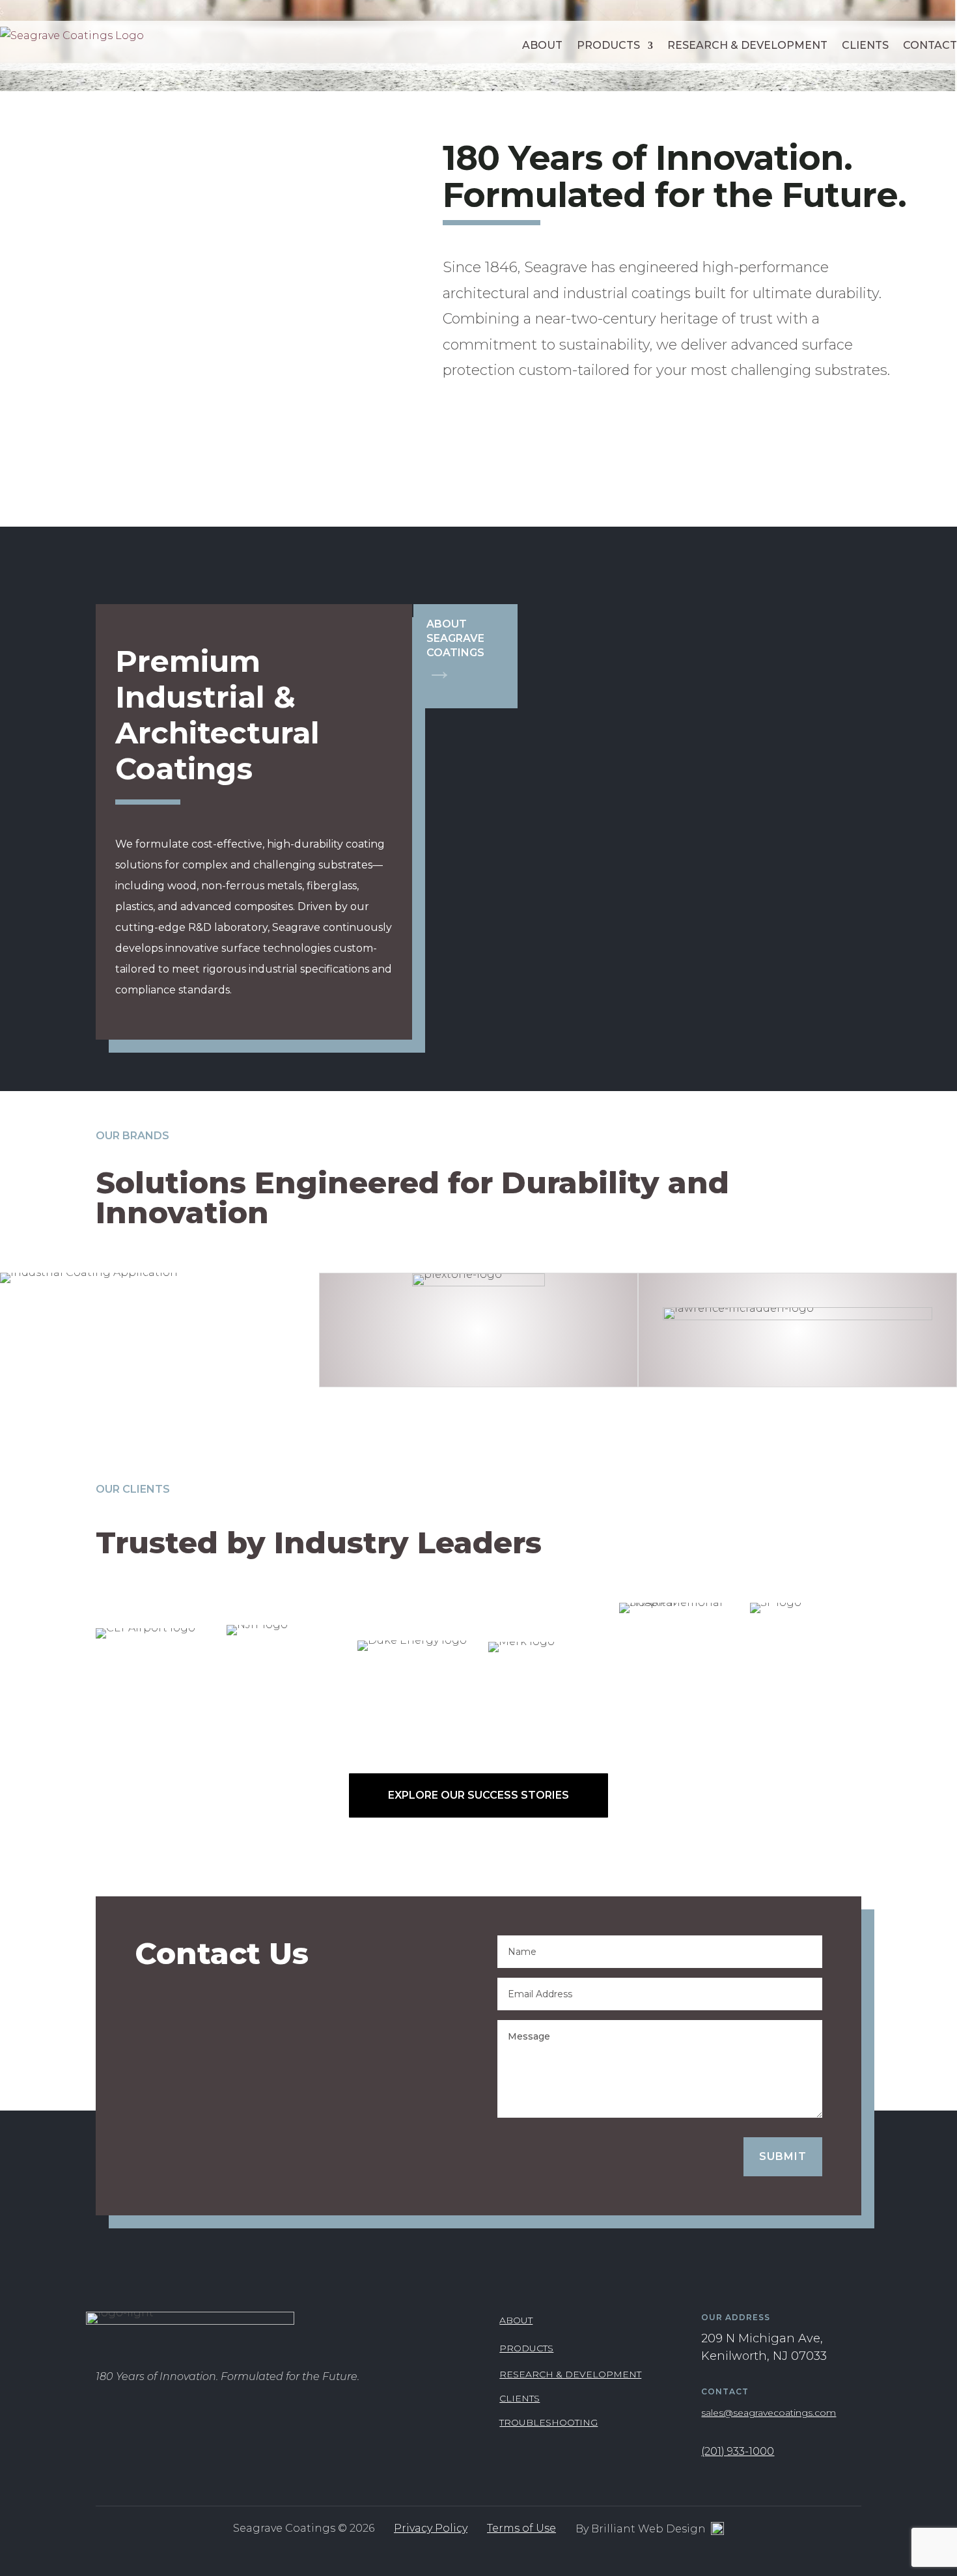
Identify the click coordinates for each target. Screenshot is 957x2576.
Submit (783, 2156)
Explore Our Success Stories (478, 1795)
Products (608, 45)
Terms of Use (521, 2528)
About (542, 45)
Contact (930, 45)
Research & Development (747, 45)
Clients (865, 45)
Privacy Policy (431, 2528)
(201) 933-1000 (738, 2451)
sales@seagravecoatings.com (769, 2413)
